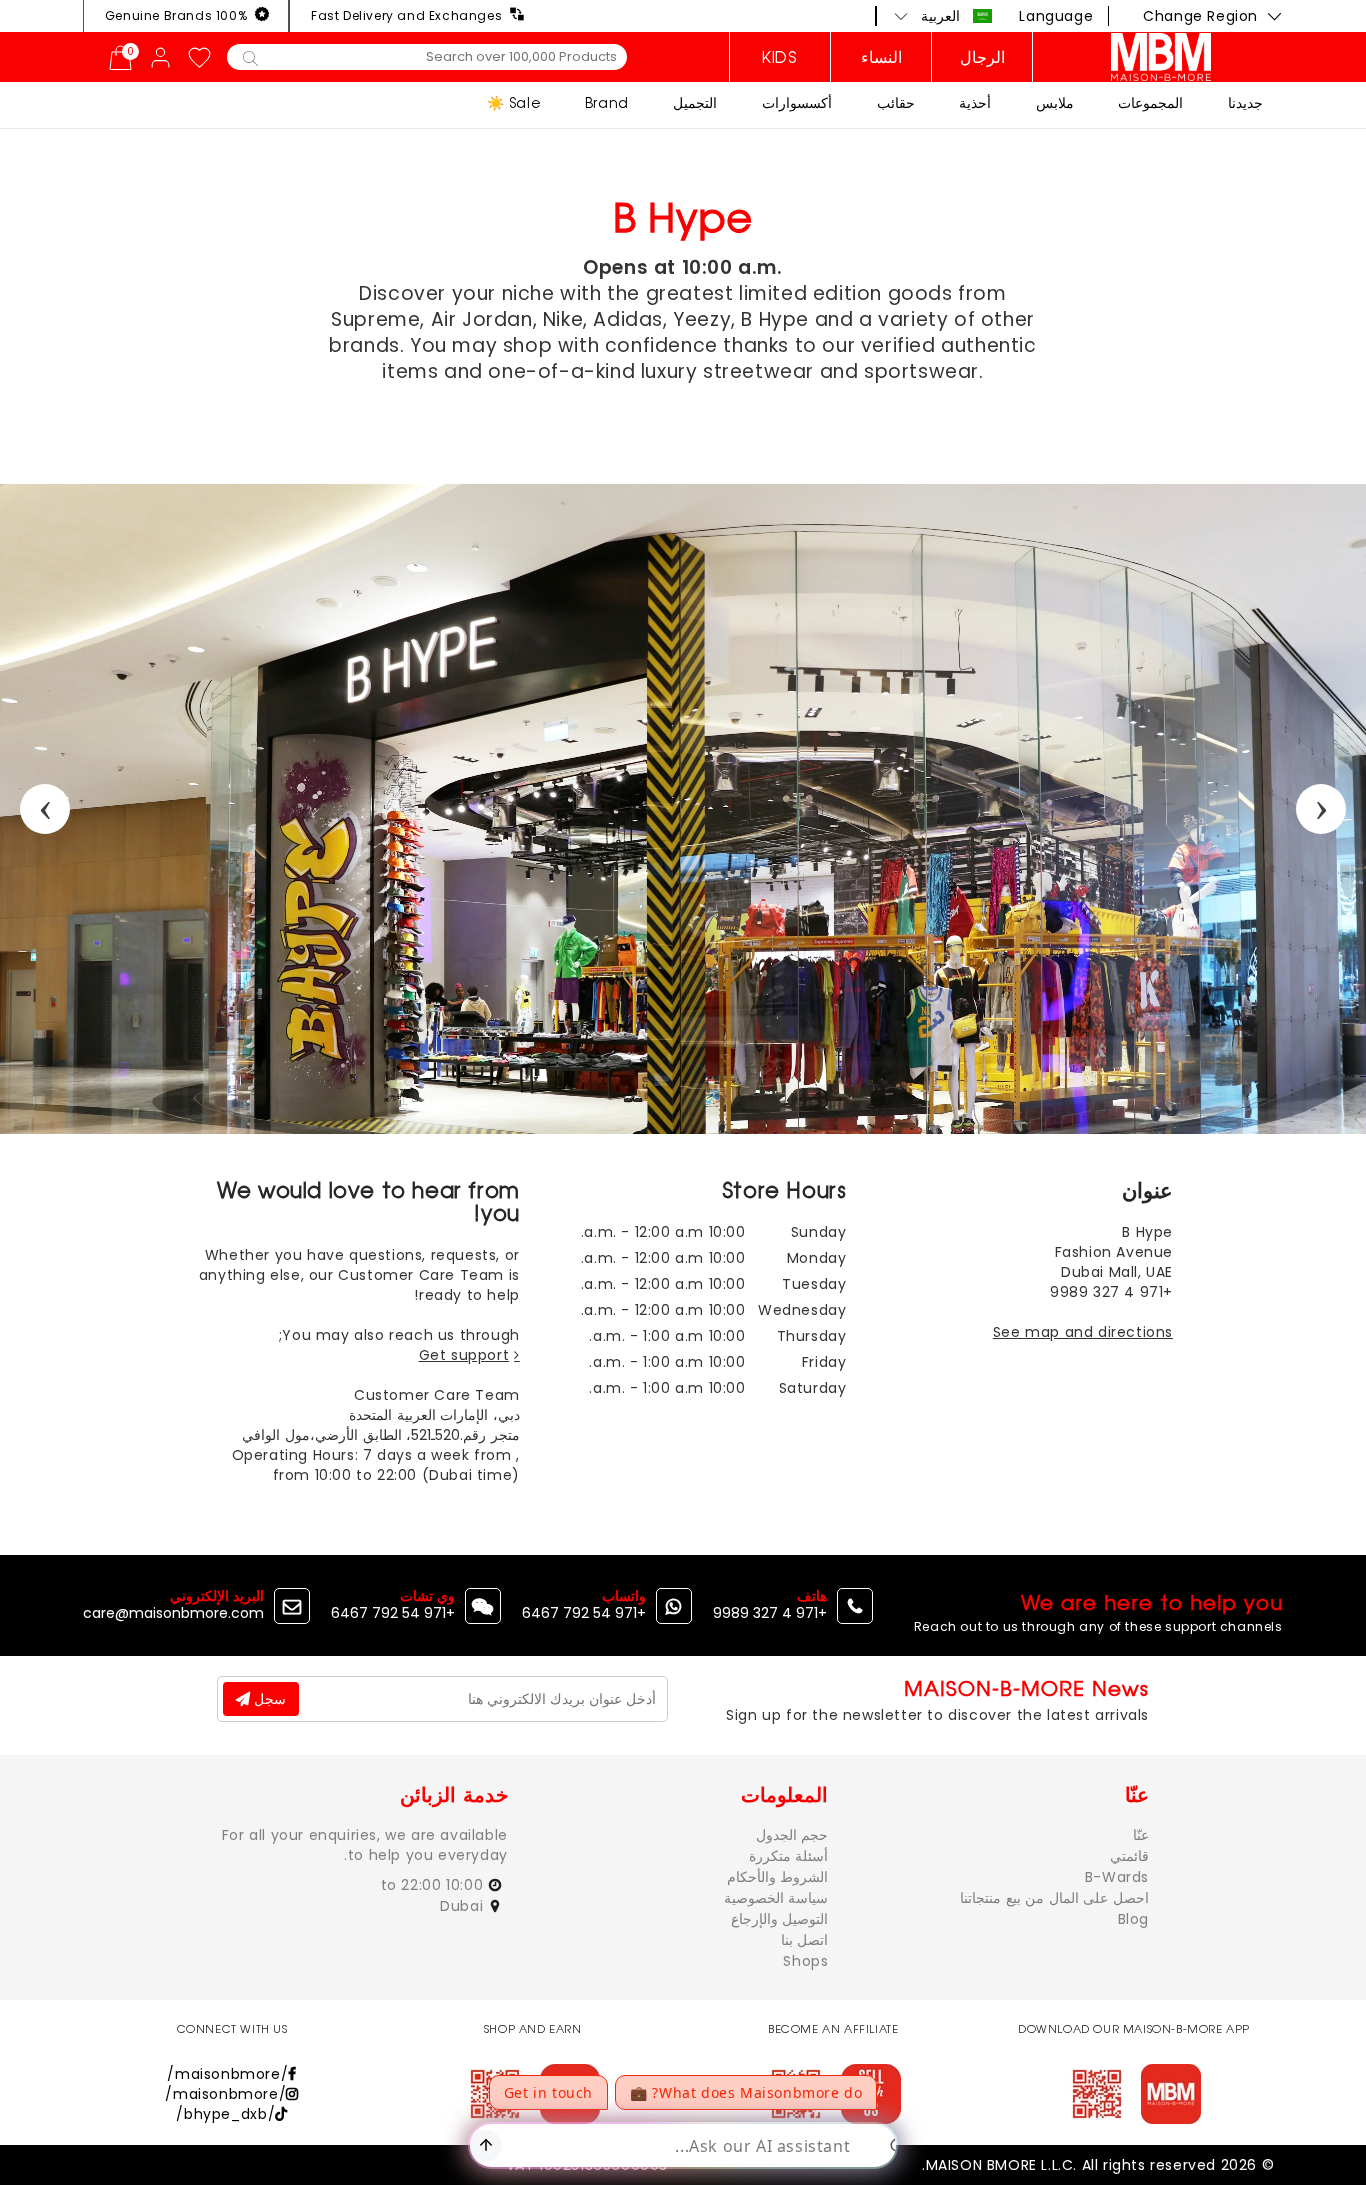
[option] (683, 809)
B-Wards (1117, 1877)
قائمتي (1129, 1856)
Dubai (464, 1906)
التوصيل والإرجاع (780, 1919)
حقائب (896, 102)
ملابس (1055, 102)
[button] (943, 16)
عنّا (1141, 1835)
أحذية (975, 102)
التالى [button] (1321, 809)
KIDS (779, 57)
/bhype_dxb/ (225, 2114)
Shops (805, 1961)
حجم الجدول (792, 1835)
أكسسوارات (797, 102)
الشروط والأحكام (778, 1877)
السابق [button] (45, 809)
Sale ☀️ (514, 102)
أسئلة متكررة (789, 1856)
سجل (268, 1699)
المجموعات (1150, 102)
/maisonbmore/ (227, 2074)
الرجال (982, 57)
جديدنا (1245, 102)
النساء (881, 57)
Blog (1133, 1919)
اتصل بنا (805, 1940)
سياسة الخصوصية (776, 1898)
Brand (607, 102)
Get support (464, 1355)
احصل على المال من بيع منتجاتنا (1054, 1898)
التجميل (695, 102)
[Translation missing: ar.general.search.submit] (250, 57)
